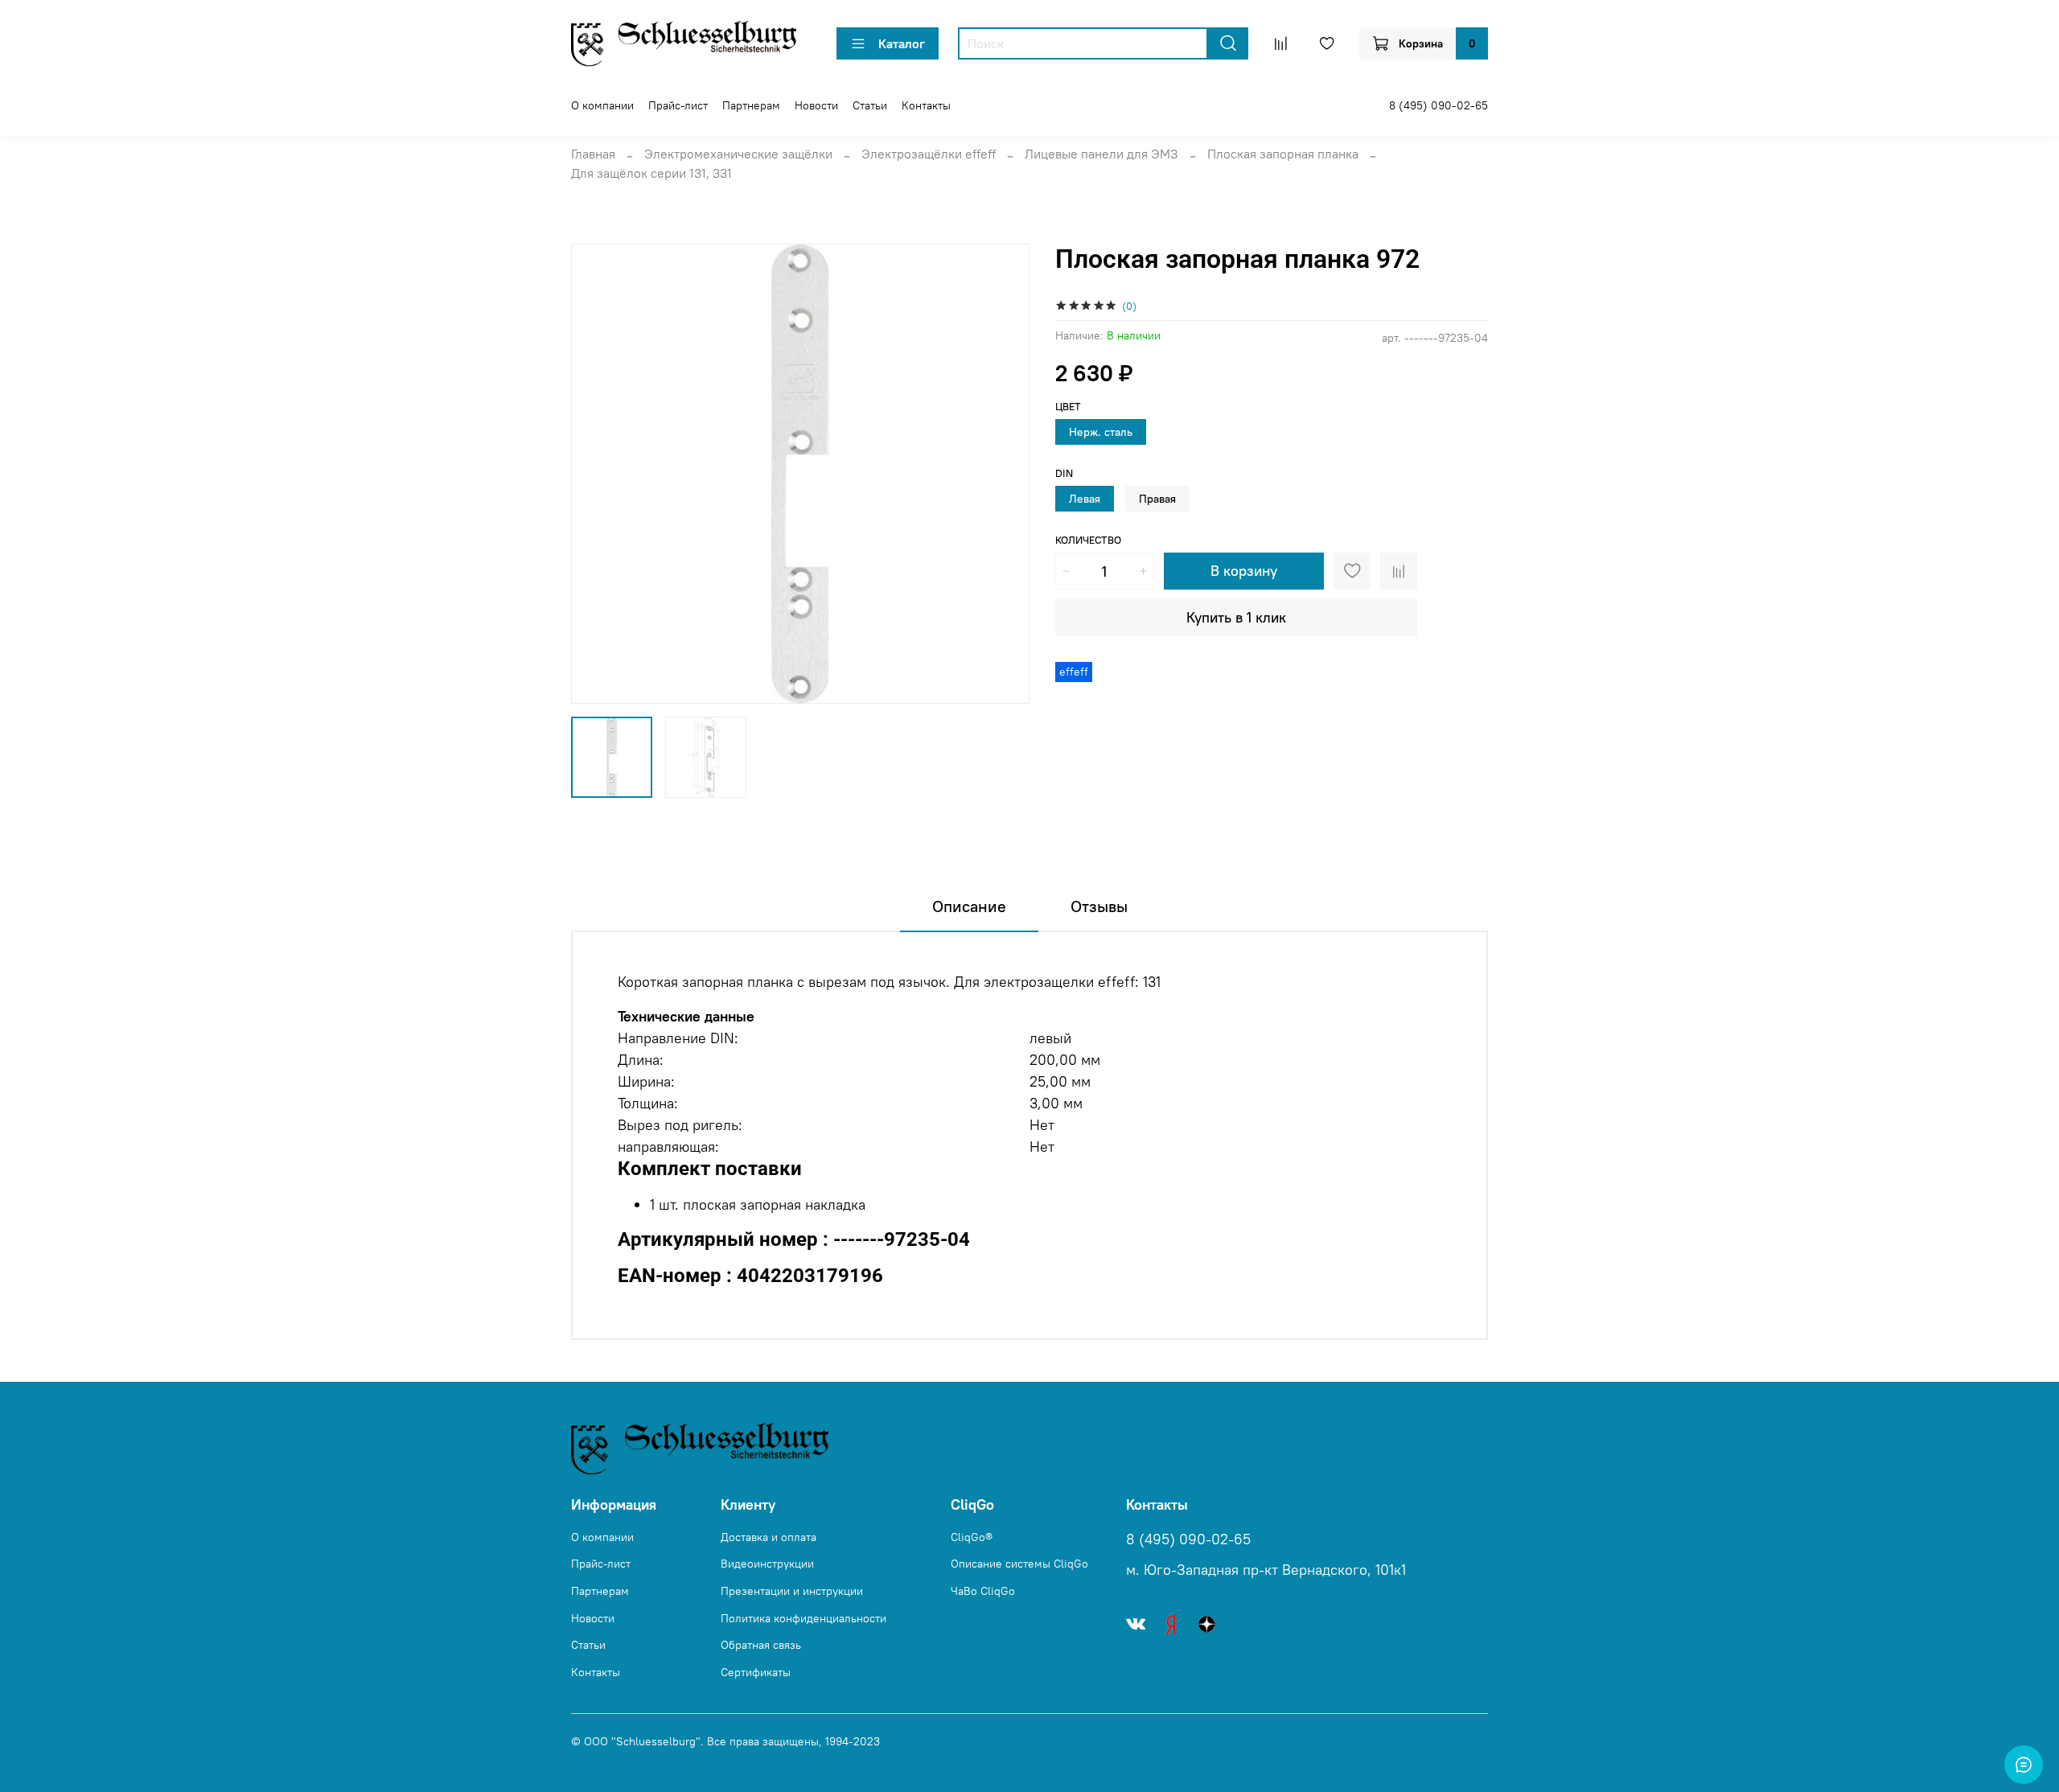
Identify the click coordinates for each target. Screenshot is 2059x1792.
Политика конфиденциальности (803, 1618)
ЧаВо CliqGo (983, 1591)
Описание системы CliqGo (1019, 1564)
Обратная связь (761, 1645)
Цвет (1068, 407)
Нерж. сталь (1101, 432)
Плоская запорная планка (1283, 154)
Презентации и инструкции (792, 1591)
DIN (1064, 473)
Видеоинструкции (767, 1564)
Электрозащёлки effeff (929, 154)
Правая (1157, 499)
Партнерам (751, 105)
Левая (1085, 499)
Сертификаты (756, 1672)
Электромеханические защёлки (738, 154)
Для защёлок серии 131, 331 (651, 173)
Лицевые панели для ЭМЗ (1101, 154)
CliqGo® (972, 1537)
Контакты (926, 105)
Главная (593, 154)
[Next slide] (1004, 474)
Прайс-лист (678, 105)
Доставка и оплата (769, 1537)
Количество (1088, 540)
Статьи (870, 105)
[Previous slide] (597, 474)
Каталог (902, 43)
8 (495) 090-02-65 (1438, 105)
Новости (816, 105)
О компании (602, 105)
